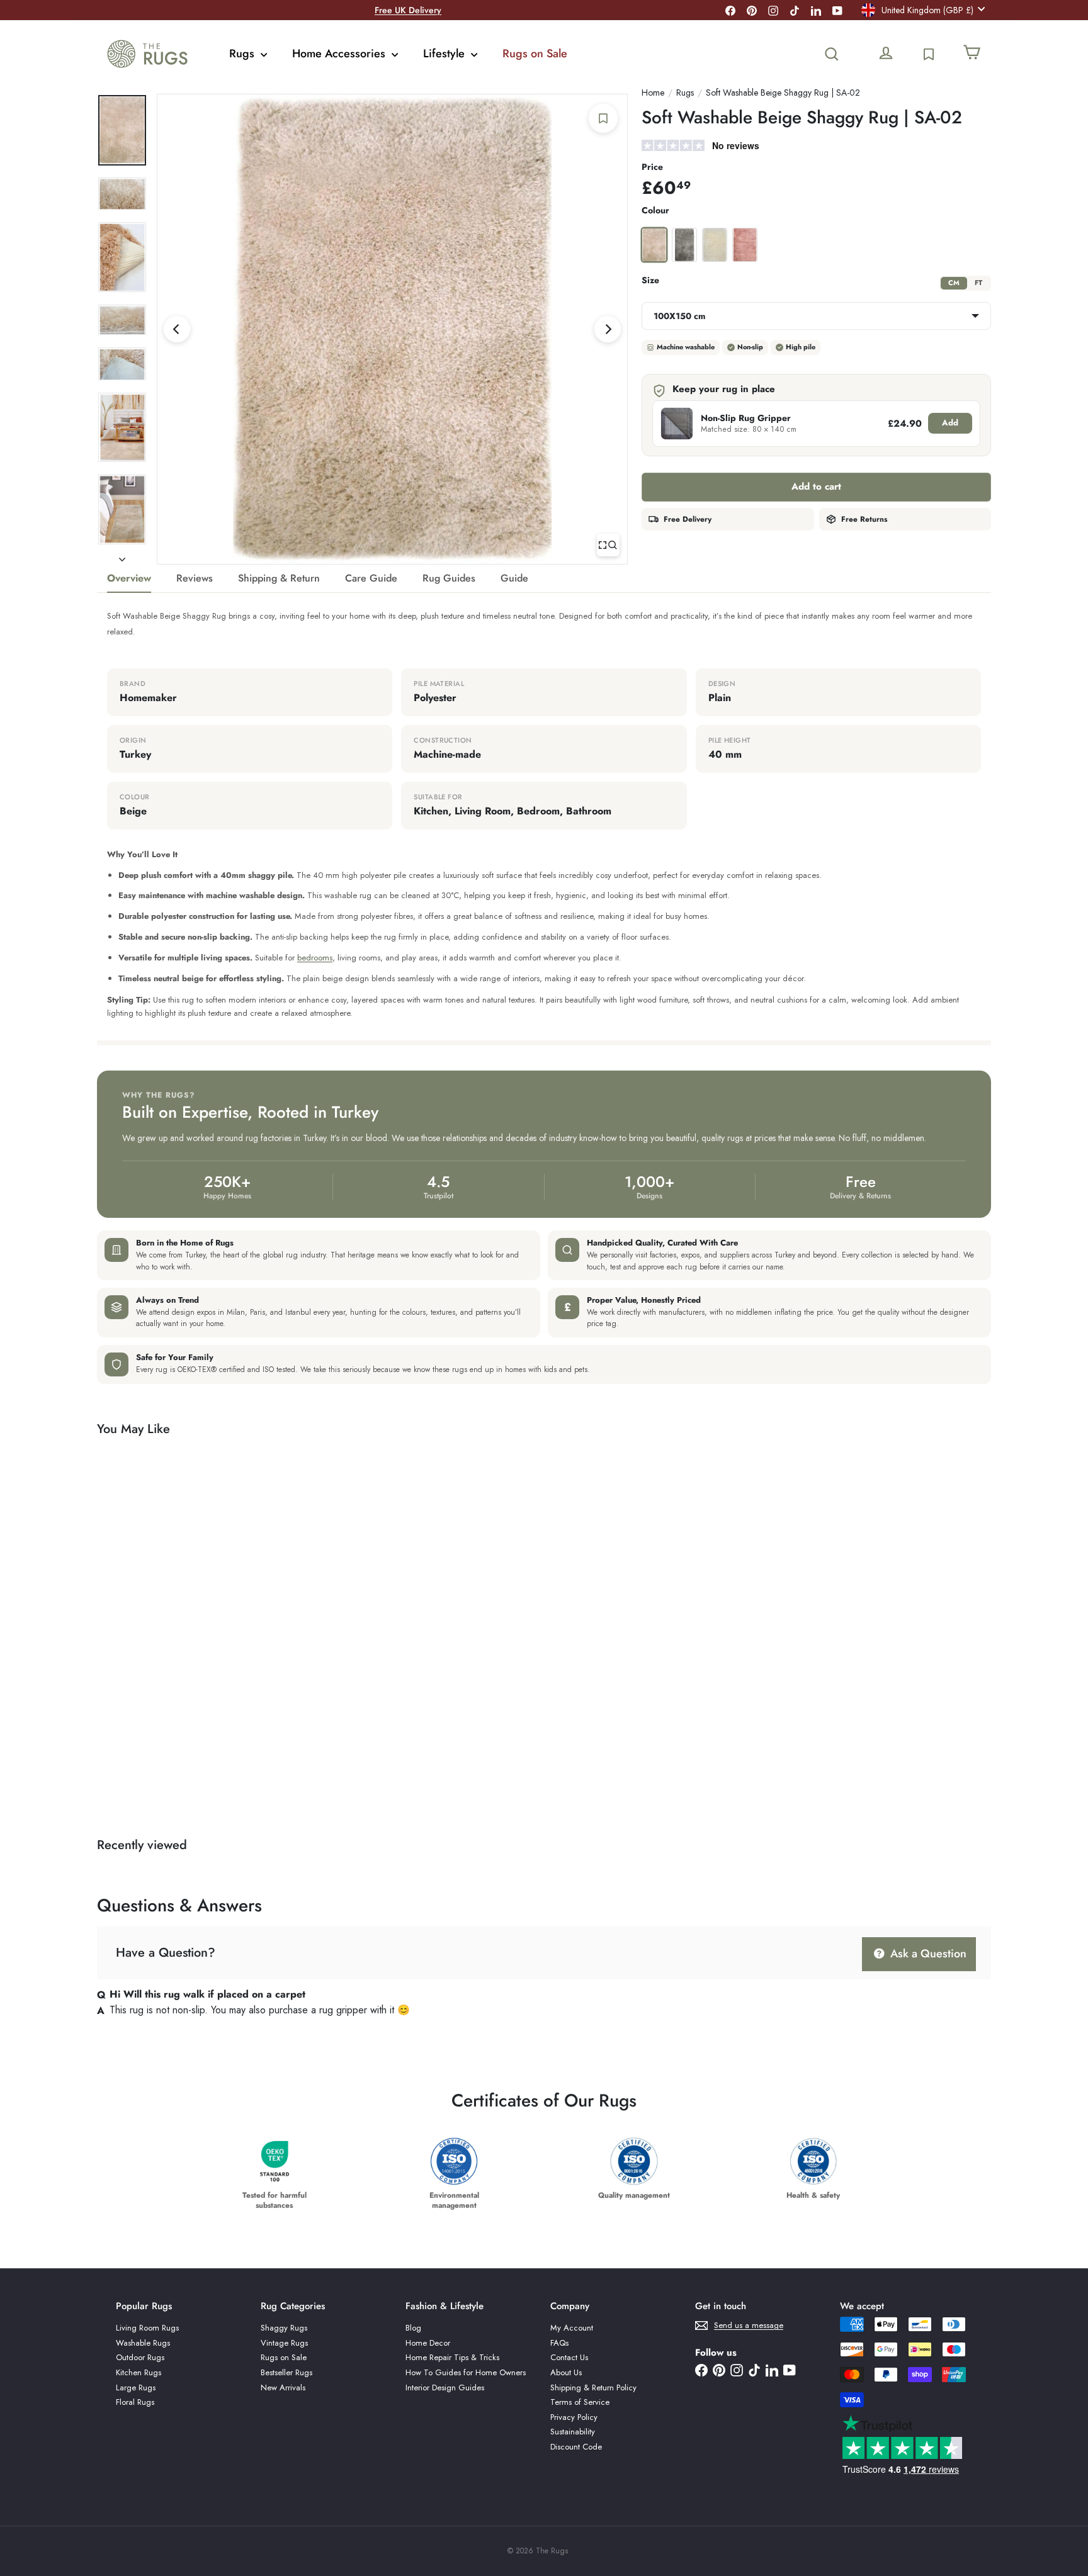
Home (653, 93)
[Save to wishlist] (603, 118)
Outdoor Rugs (140, 2357)
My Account (572, 2328)
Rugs (243, 53)
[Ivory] (715, 245)
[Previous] (177, 329)
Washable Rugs (143, 2343)
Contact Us (569, 2357)
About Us (566, 2372)
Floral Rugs (135, 2402)
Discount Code (576, 2447)
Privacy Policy (574, 2417)
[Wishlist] (929, 54)
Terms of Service (580, 2402)
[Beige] (654, 245)
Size (650, 280)
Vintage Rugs (284, 2343)
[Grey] (684, 245)
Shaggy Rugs (284, 2328)
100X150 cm (679, 316)
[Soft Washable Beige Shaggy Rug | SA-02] (166, 1622)
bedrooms (315, 958)
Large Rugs (136, 2388)
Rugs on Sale (535, 53)
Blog (413, 2328)
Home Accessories (340, 53)
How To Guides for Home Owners (466, 2372)
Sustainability (573, 2432)
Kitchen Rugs (139, 2372)
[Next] (608, 329)
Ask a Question (927, 1954)
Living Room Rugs (147, 2328)
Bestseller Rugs (286, 2372)
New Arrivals (283, 2388)
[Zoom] (608, 545)
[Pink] (745, 245)
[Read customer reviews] (816, 147)
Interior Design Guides (445, 2388)
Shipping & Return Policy (593, 2388)
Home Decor (428, 2343)
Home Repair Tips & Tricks (452, 2357)
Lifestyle (445, 53)
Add (950, 423)
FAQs (559, 2343)
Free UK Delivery (408, 10)
